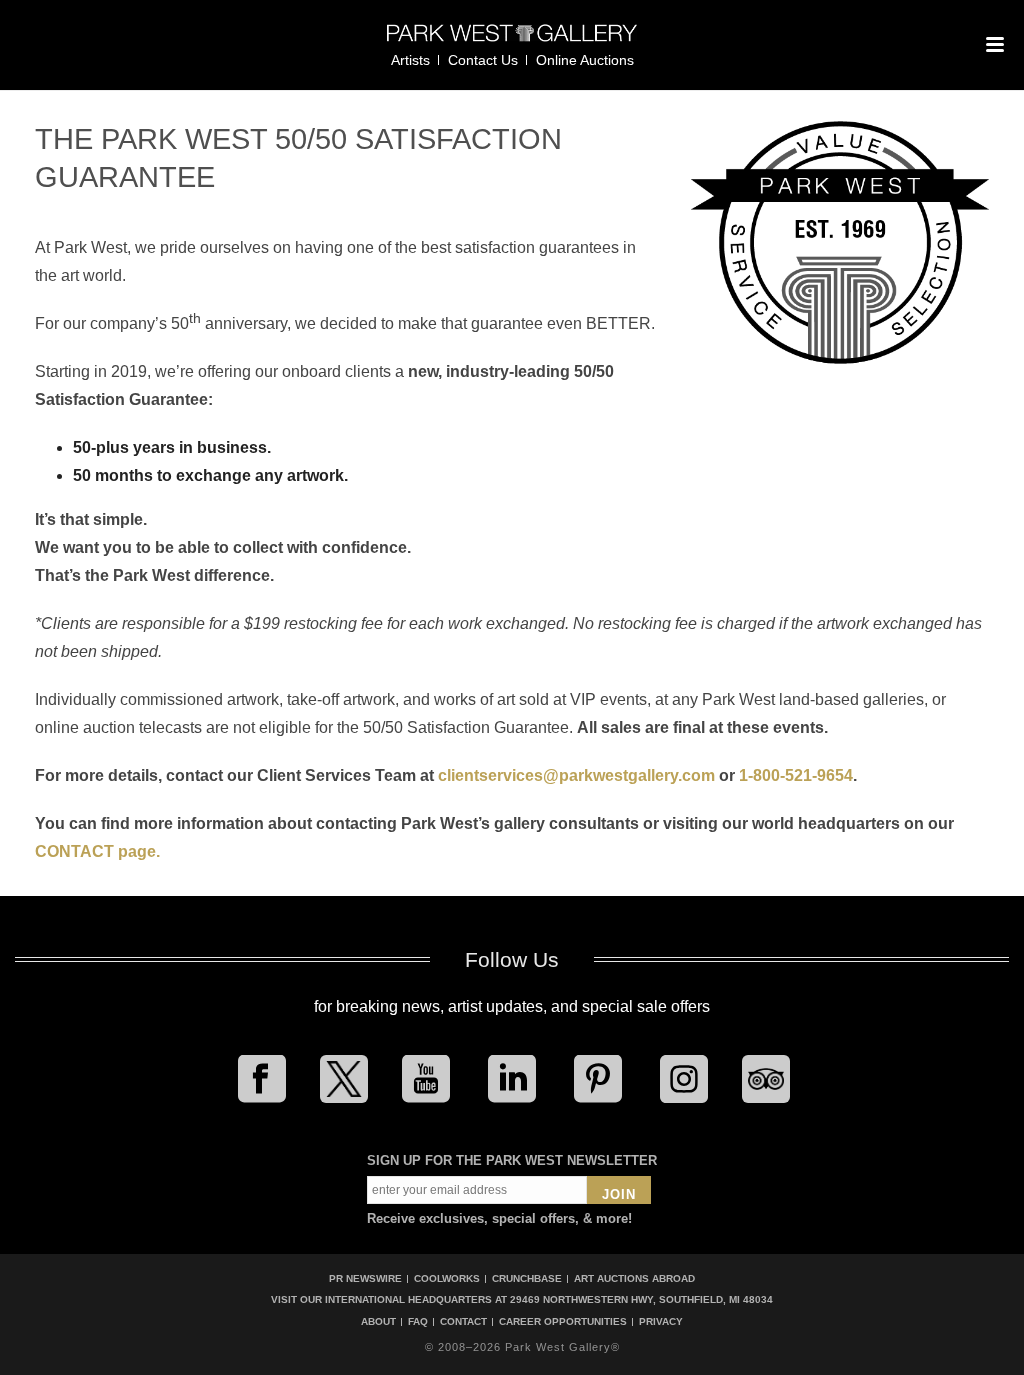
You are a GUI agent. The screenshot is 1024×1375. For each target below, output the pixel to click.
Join (619, 1194)
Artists (410, 60)
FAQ (418, 1322)
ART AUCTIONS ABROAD (634, 1278)
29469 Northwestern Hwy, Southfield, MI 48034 (641, 1299)
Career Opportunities (563, 1322)
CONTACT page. (97, 851)
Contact (463, 1322)
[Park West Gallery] (512, 41)
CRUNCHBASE (527, 1278)
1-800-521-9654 (796, 775)
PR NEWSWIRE (365, 1278)
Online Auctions (585, 60)
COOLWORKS (447, 1278)
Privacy (661, 1322)
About (378, 1322)
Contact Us (483, 60)
